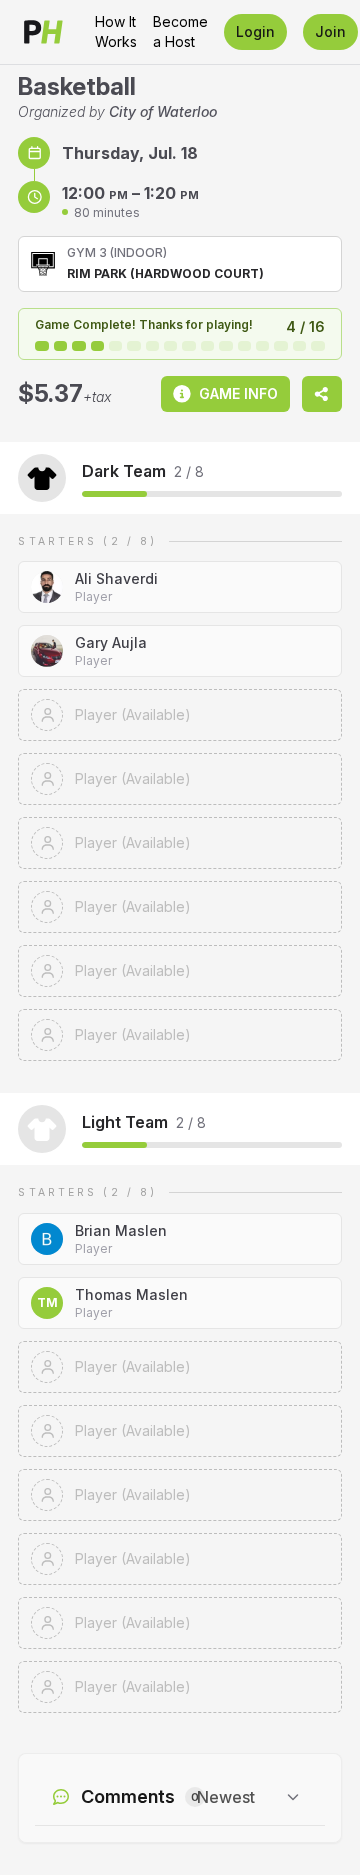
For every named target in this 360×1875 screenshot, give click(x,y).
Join (330, 31)
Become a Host (180, 31)
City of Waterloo (163, 111)
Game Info (238, 393)
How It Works (116, 31)
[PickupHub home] (43, 32)
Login (255, 31)
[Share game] (322, 394)
